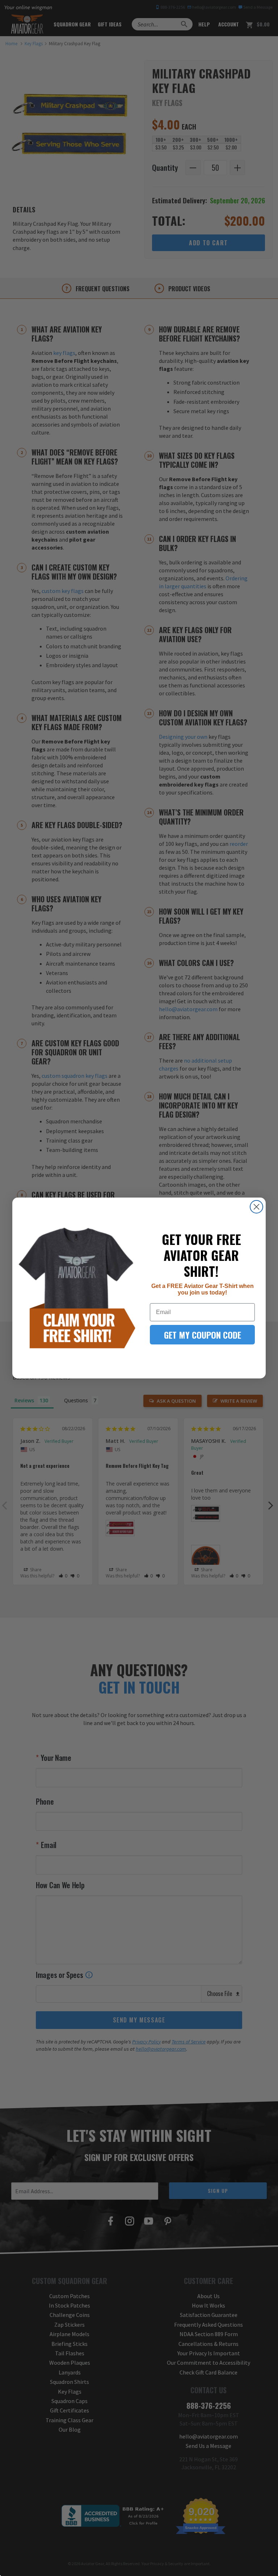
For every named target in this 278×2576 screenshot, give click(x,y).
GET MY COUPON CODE (203, 1335)
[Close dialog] (256, 1207)
